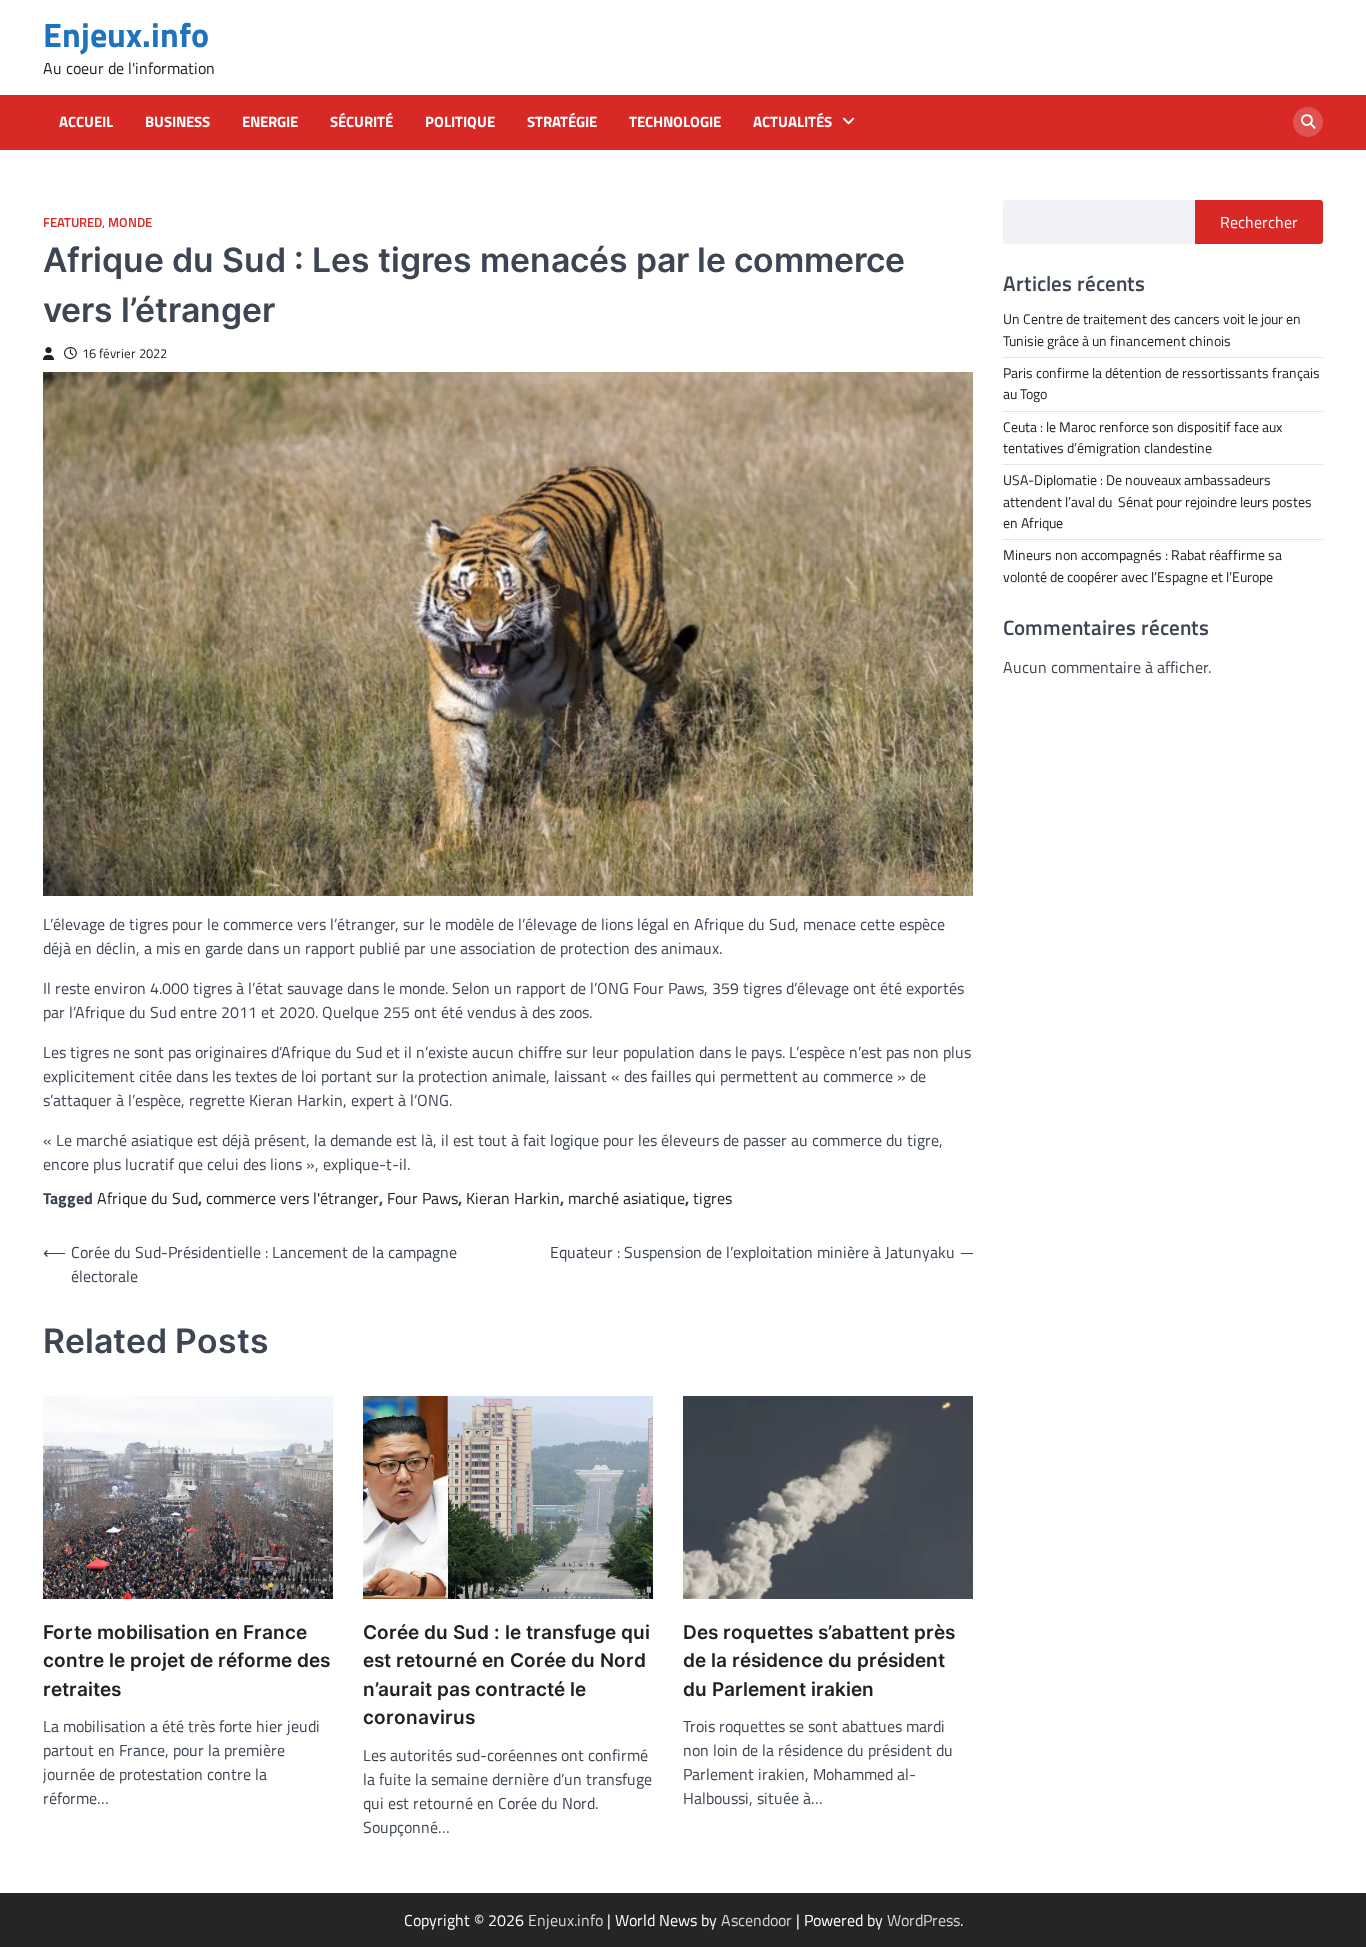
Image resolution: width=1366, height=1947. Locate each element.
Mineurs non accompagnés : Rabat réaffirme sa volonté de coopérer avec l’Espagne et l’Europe (1142, 565)
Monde (130, 222)
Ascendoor (756, 1920)
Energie (270, 122)
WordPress (923, 1920)
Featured (72, 222)
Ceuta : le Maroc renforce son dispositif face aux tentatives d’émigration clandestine (1142, 436)
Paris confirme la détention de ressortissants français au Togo (1161, 382)
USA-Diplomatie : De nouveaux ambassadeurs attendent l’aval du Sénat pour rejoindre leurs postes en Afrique (1157, 501)
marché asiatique (626, 1198)
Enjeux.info (126, 34)
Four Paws (422, 1198)
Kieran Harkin (513, 1198)
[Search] (1308, 122)
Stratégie (562, 122)
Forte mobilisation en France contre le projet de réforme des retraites (186, 1661)
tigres (712, 1198)
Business (177, 122)
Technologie (675, 122)
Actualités (792, 122)
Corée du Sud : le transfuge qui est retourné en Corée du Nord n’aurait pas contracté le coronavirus (506, 1675)
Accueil (86, 122)
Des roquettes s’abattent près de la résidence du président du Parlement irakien (819, 1661)
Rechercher (1259, 222)
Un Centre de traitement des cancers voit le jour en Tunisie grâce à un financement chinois (1152, 329)
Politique (460, 122)
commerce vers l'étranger (292, 1198)
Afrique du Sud (147, 1198)
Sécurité (361, 122)
